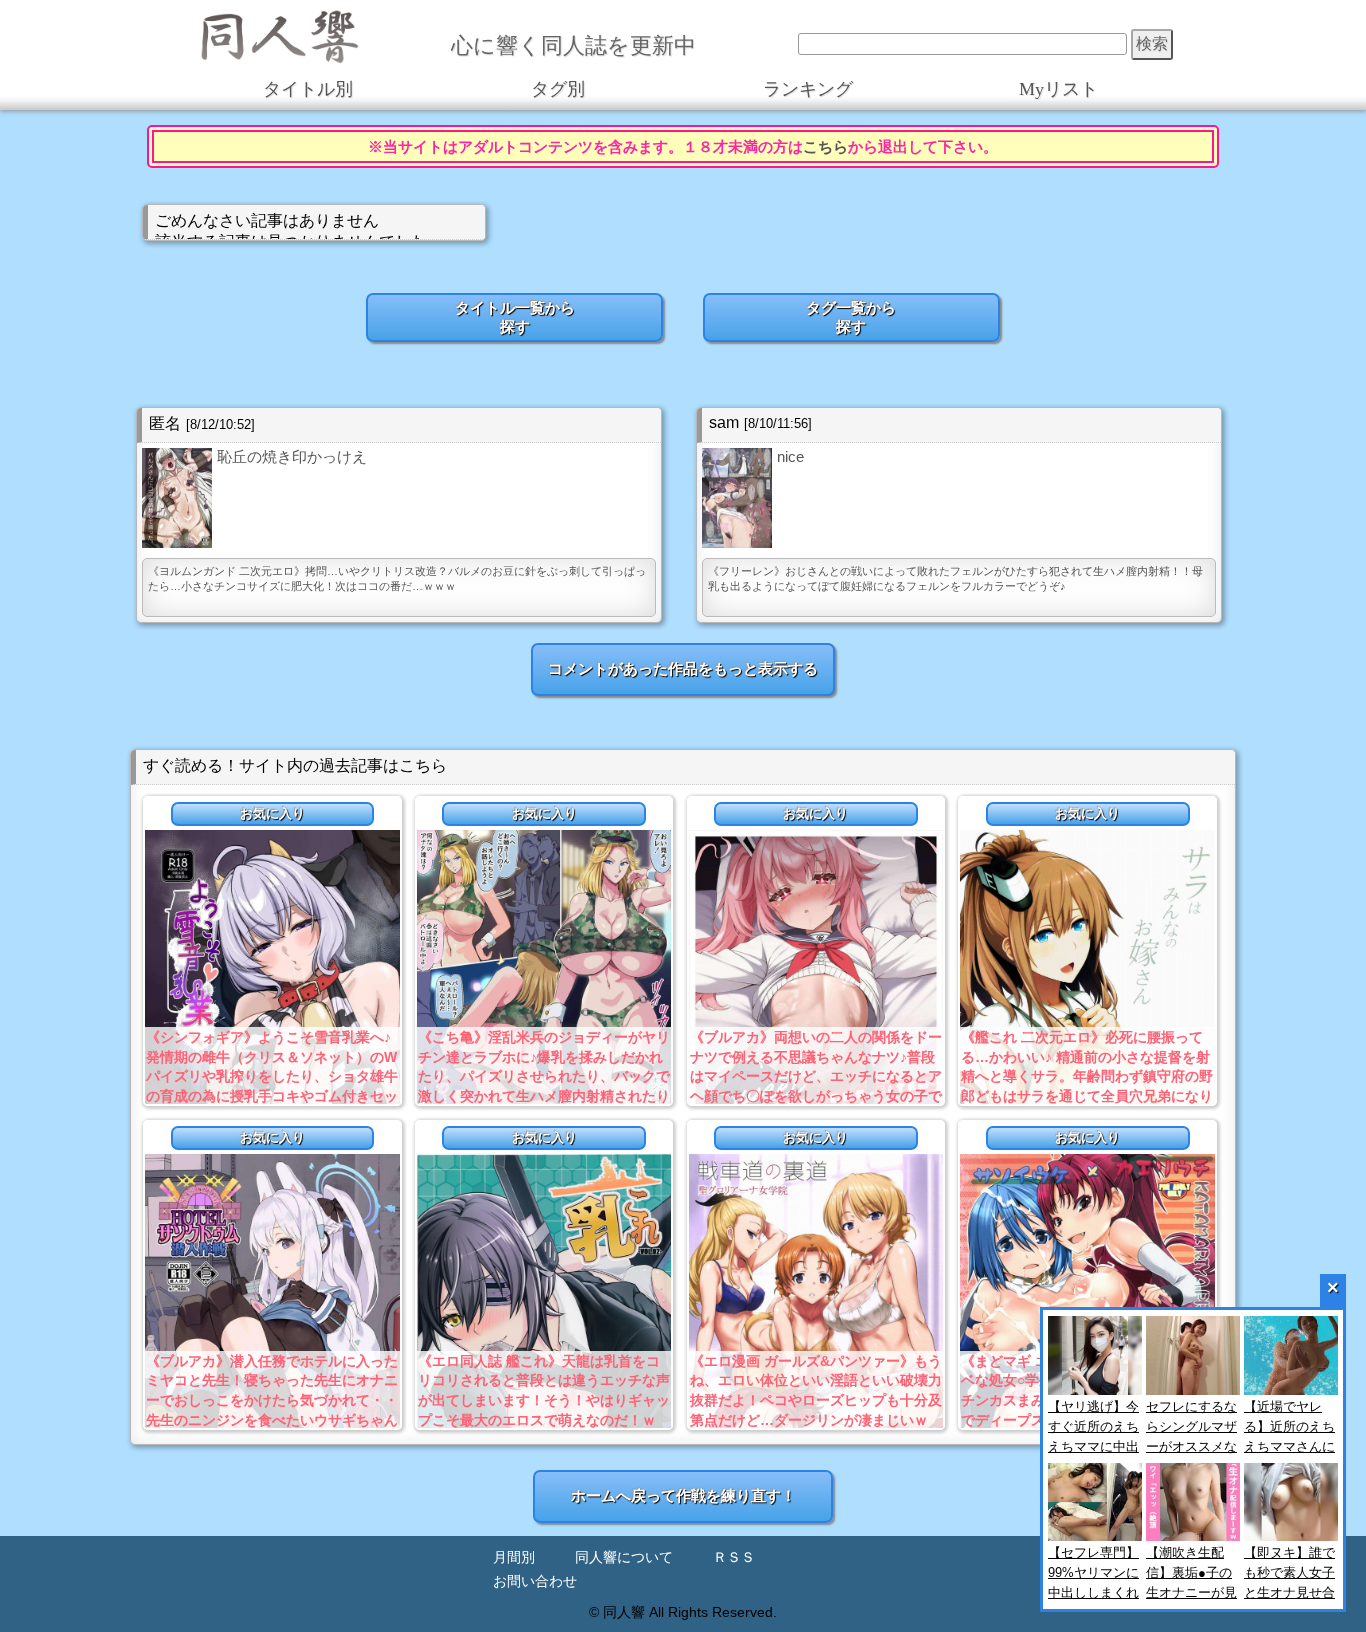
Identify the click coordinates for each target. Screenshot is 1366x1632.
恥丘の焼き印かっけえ (292, 456)
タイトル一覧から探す (515, 317)
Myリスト (1058, 90)
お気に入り (272, 813)
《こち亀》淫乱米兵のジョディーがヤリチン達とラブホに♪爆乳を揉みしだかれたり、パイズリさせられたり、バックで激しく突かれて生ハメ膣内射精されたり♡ (544, 1076)
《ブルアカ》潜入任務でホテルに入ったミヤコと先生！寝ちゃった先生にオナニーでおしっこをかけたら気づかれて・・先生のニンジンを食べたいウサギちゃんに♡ (272, 1400)
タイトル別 (308, 90)
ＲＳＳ (734, 1557)
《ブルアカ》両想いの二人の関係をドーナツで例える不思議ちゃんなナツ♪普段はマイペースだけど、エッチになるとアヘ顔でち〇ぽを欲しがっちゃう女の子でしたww (816, 1076)
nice (790, 456)
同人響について (624, 1557)
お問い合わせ (535, 1581)
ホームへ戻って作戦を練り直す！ (683, 1495)
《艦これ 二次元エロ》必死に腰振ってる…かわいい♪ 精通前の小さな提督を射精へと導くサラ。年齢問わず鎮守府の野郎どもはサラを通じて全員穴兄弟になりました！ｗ (1087, 1076)
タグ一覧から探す (851, 317)
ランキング (808, 90)
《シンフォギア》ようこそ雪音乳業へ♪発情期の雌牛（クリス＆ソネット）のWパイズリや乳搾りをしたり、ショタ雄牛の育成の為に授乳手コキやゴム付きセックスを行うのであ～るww (272, 1076)
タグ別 (558, 90)
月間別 (514, 1557)
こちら (825, 146)
